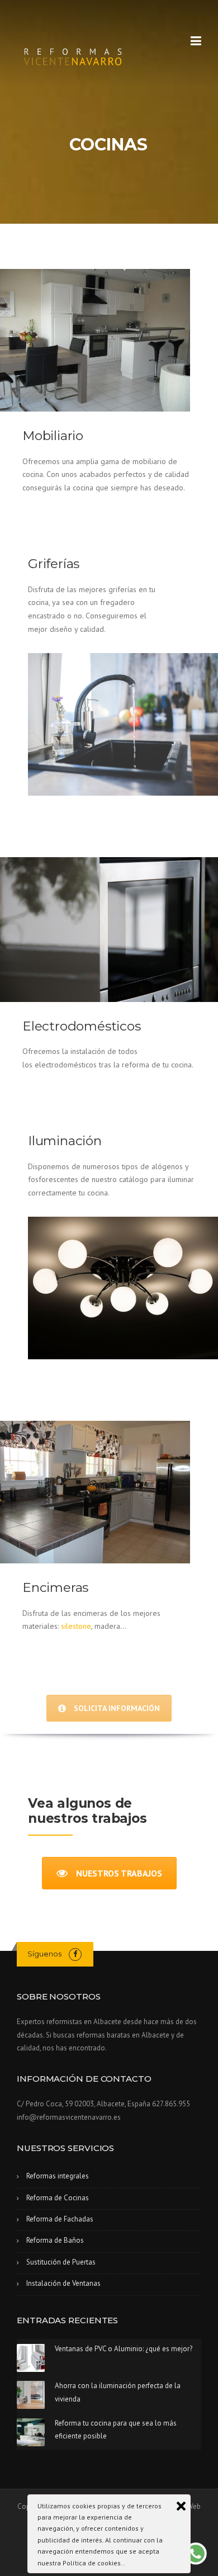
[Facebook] (75, 1954)
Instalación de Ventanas (63, 2283)
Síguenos (44, 1954)
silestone (76, 1626)
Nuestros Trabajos (119, 1873)
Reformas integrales (58, 2176)
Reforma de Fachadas (60, 2219)
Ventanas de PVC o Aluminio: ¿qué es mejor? (124, 2349)
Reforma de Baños (55, 2240)
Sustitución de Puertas (61, 2262)
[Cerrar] (181, 2506)
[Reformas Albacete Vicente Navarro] (73, 54)
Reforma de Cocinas (58, 2198)
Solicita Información (117, 1708)
